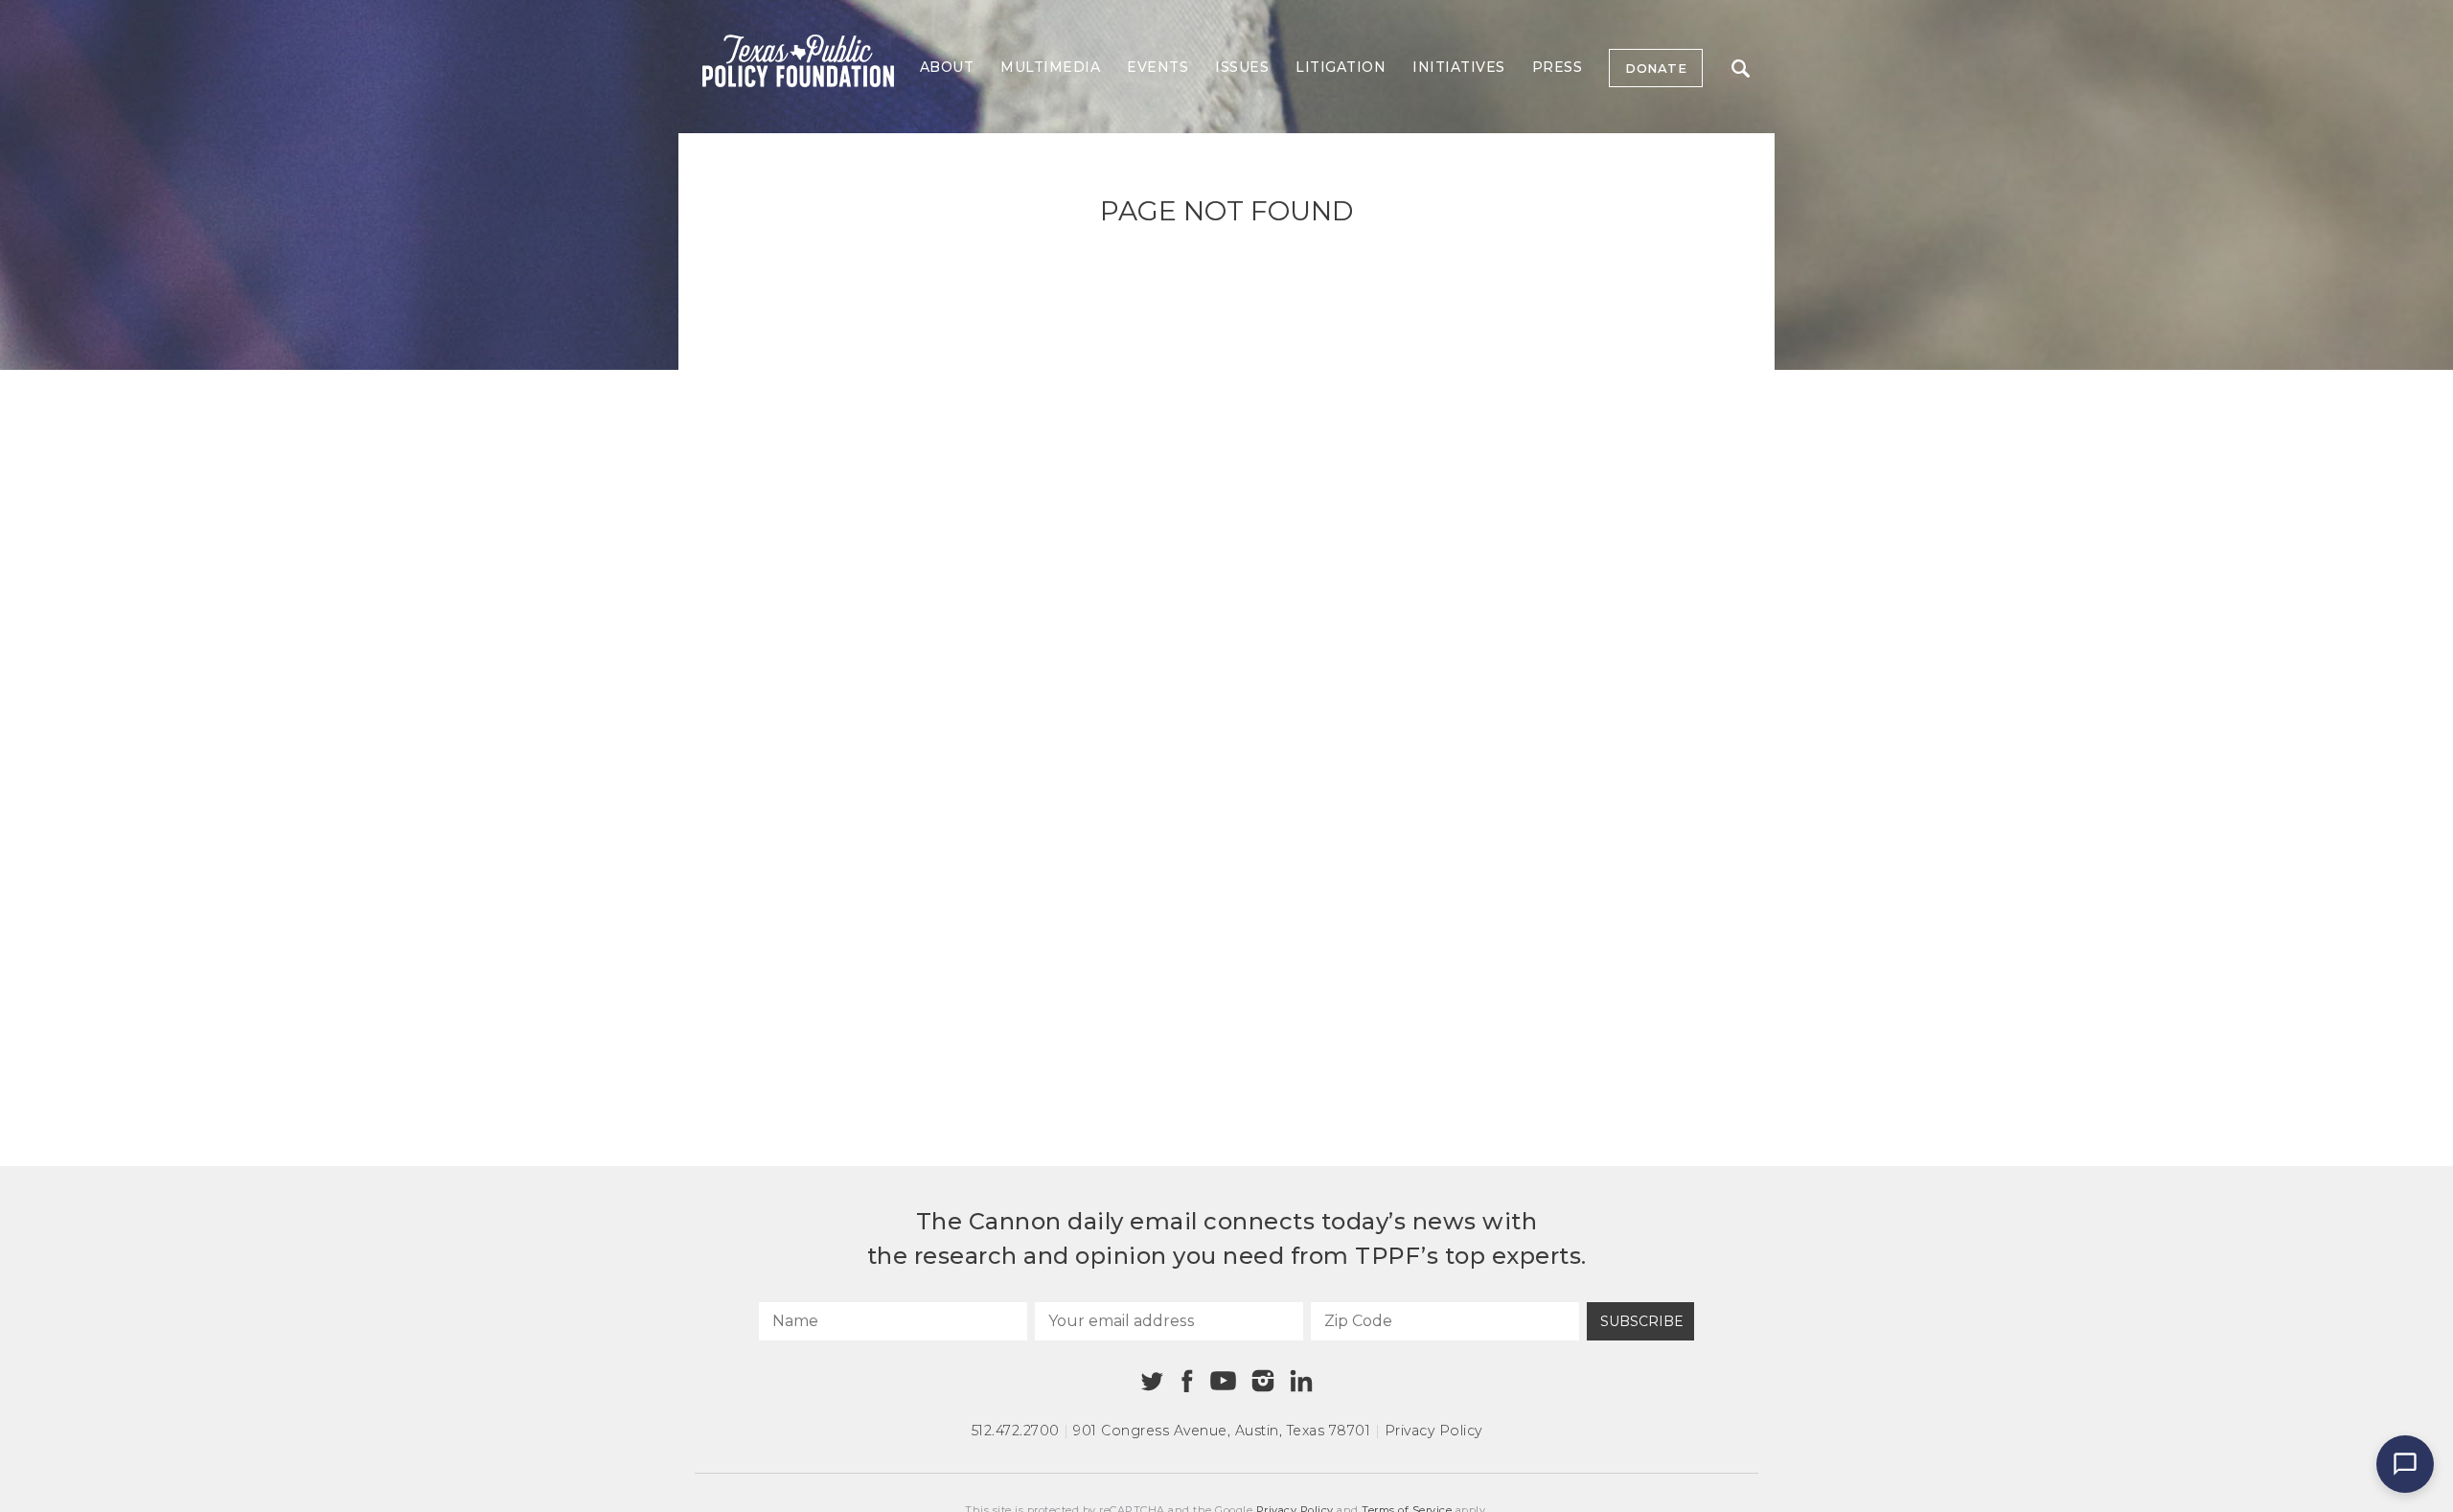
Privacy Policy (1433, 1431)
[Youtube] (1223, 1382)
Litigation (1341, 67)
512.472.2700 (1016, 1431)
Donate (1656, 68)
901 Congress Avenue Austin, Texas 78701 (1222, 1431)
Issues (1242, 67)
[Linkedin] (1301, 1381)
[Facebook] (1187, 1381)
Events (1158, 67)
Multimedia (1050, 67)
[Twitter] (1152, 1381)
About (947, 67)
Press (1558, 67)
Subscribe (1642, 1321)
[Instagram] (1263, 1381)
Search (1740, 68)
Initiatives (1459, 67)
